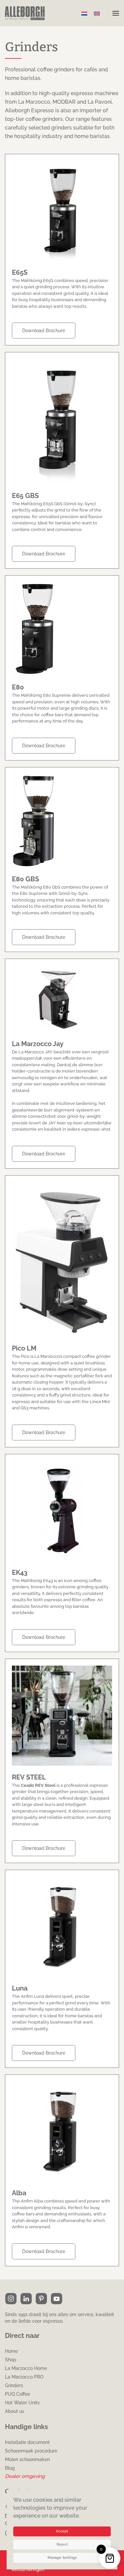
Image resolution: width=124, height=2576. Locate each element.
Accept (62, 2531)
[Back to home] (25, 13)
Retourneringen (28, 2570)
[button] (116, 13)
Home (11, 2351)
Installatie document (27, 2442)
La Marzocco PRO (24, 2377)
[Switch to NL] (84, 13)
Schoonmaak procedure (31, 2451)
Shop (11, 2360)
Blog (10, 2468)
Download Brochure (44, 331)
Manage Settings (62, 2558)
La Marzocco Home (26, 2368)
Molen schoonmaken (27, 2459)
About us (15, 2411)
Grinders (14, 2385)
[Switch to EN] (97, 13)
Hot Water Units (22, 2403)
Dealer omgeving (25, 2476)
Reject (62, 2544)
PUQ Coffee (18, 2394)
